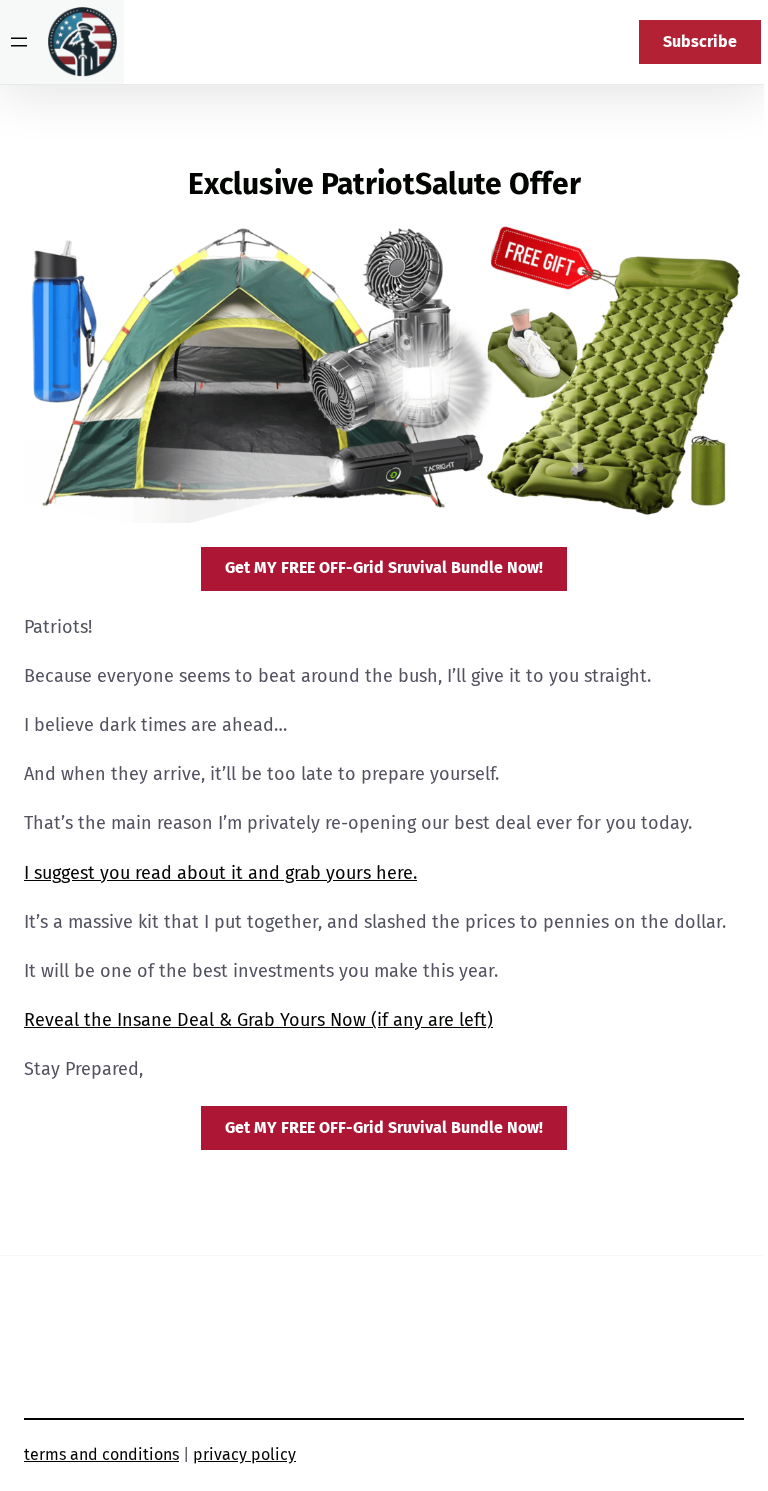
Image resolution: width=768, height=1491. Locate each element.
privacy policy (244, 1454)
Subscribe (700, 41)
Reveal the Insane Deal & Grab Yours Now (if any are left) (258, 1020)
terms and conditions (101, 1454)
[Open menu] (19, 42)
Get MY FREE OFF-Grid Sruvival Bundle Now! (384, 567)
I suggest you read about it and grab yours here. (220, 873)
